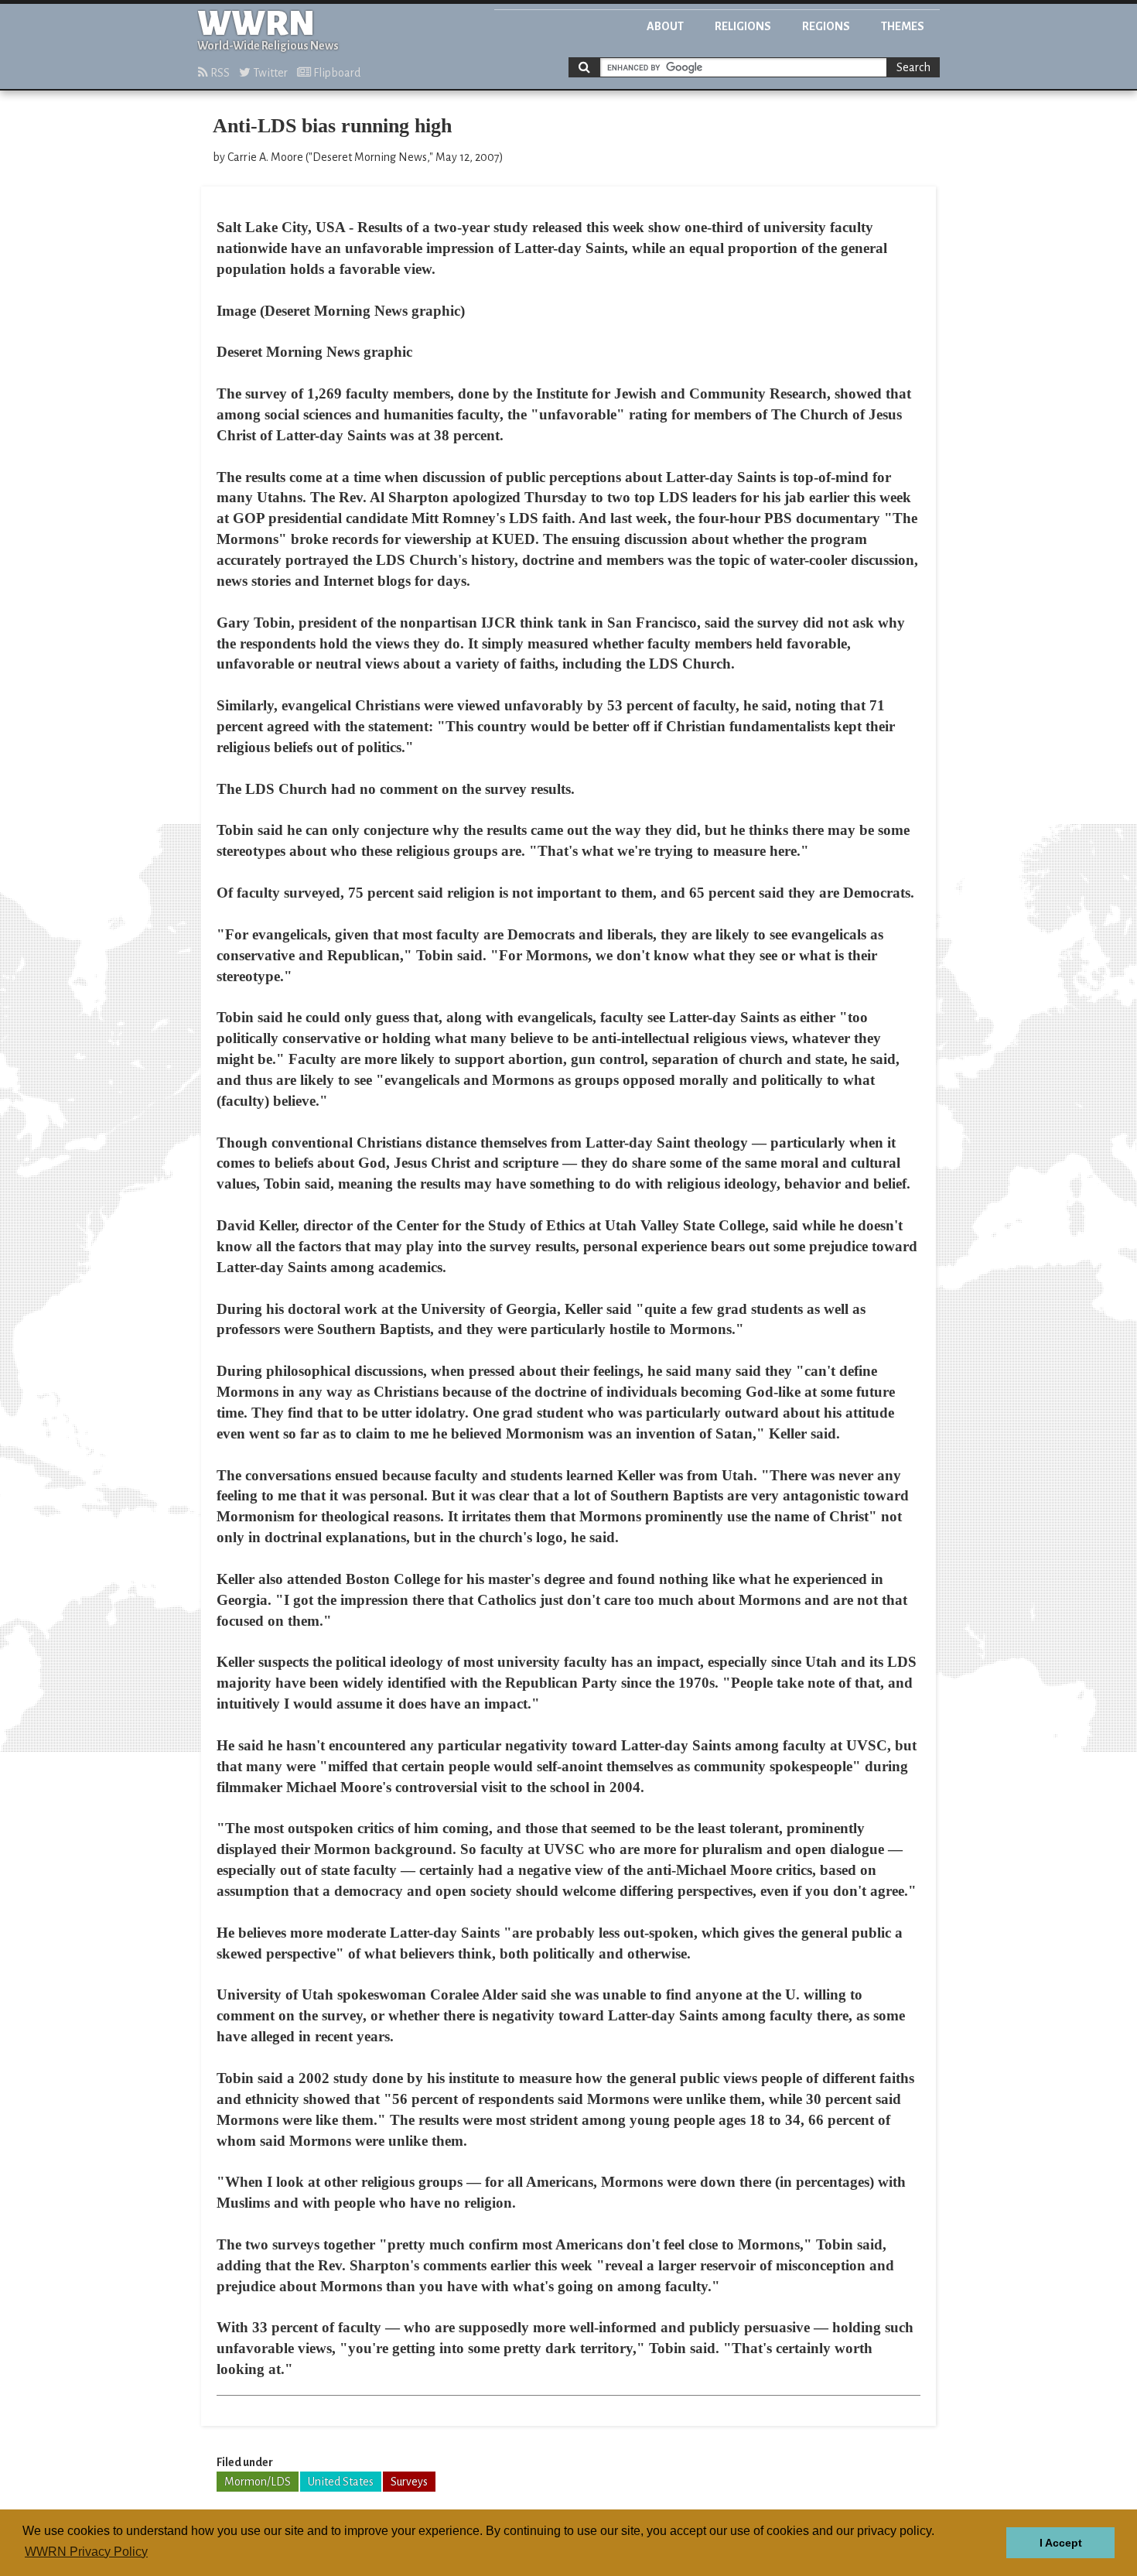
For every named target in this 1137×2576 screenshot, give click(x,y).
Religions (743, 26)
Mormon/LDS (258, 2482)
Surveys (409, 2482)
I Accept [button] (1061, 2543)
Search (913, 67)
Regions (826, 26)
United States (341, 2482)
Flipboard (336, 73)
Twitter (269, 73)
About (665, 26)
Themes (903, 26)
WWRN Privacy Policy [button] (86, 2552)
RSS (219, 73)
